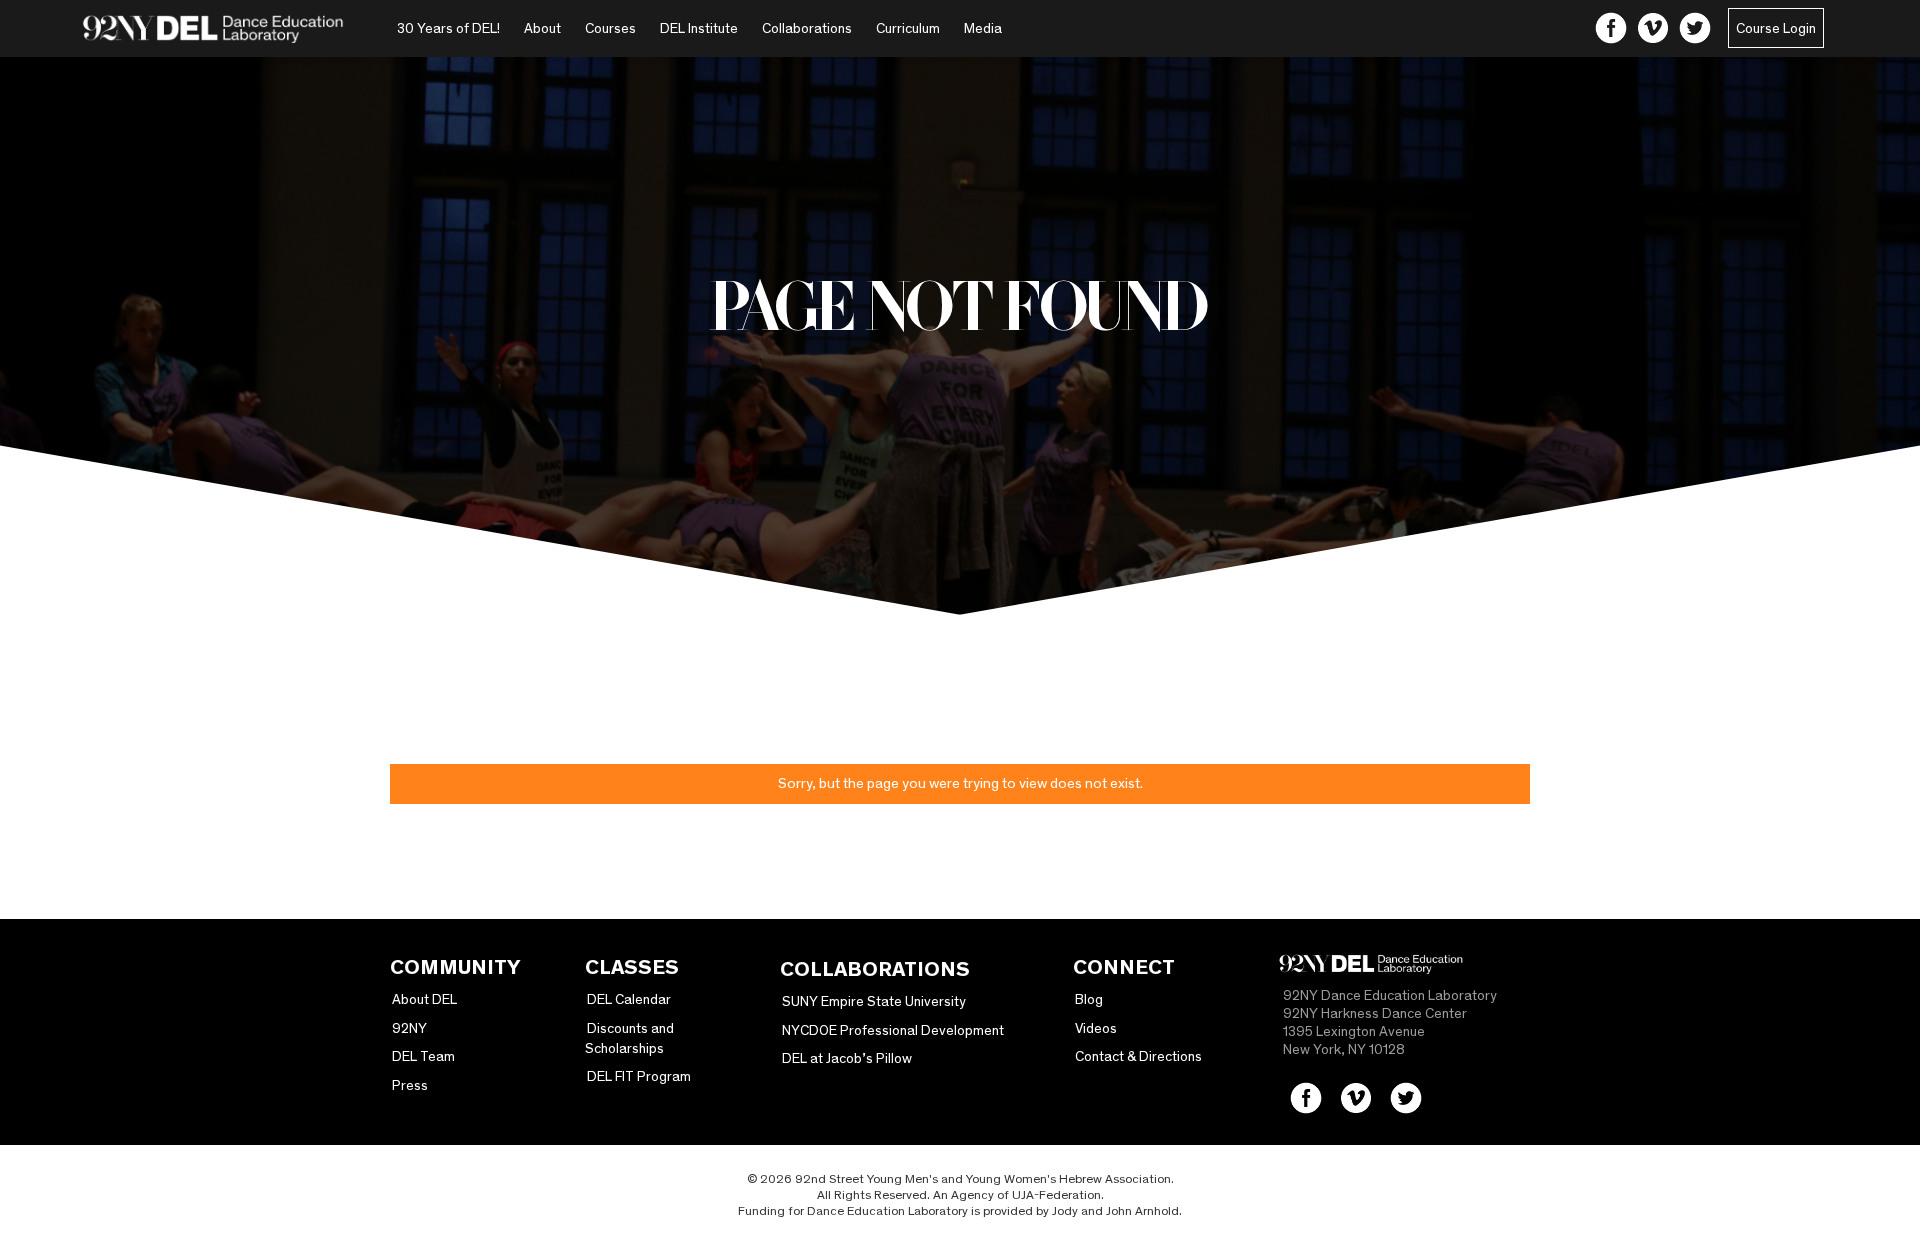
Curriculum (908, 28)
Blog (1089, 999)
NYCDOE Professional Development (893, 1030)
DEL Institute (699, 28)
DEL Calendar (629, 999)
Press (410, 1085)
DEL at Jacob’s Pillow (847, 1058)
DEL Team (423, 1056)
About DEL (424, 999)
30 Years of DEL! (448, 28)
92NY (409, 1028)
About (542, 28)
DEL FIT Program (639, 1076)
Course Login (1776, 28)
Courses (610, 28)
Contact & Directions (1138, 1056)
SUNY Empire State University (874, 1001)
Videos (1096, 1028)
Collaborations (807, 28)
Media (983, 28)
